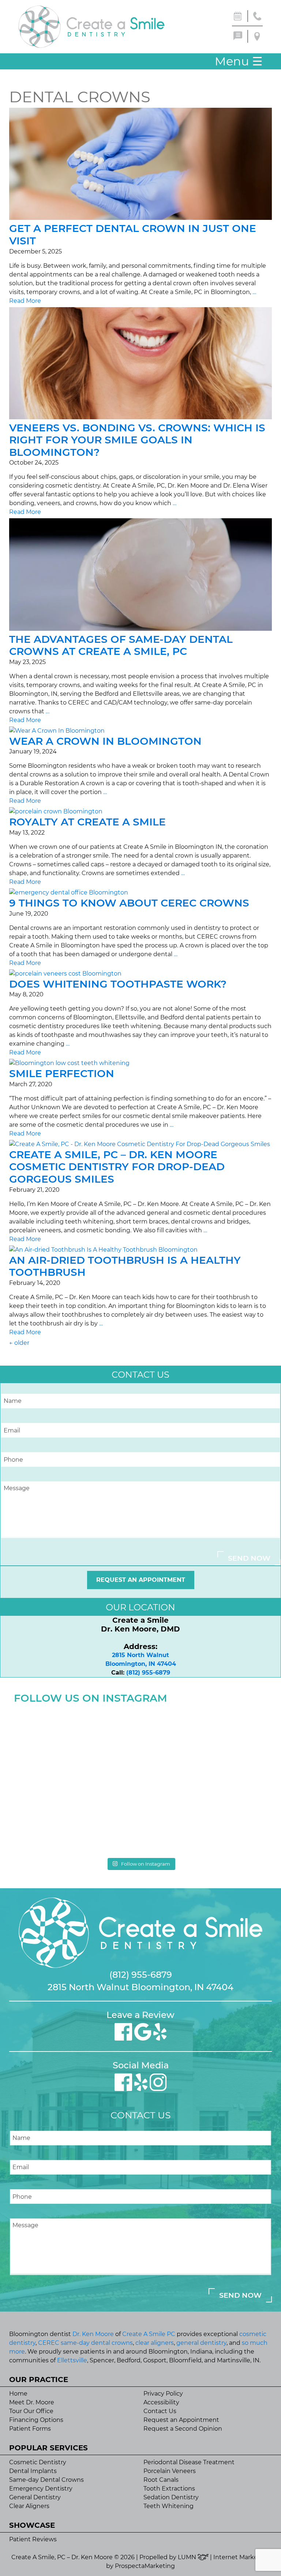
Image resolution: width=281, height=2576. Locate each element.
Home (18, 2394)
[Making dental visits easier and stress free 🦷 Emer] (76, 1817)
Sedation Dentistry (171, 2497)
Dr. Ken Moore (93, 2334)
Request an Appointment (141, 1580)
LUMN (188, 2557)
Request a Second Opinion (183, 2429)
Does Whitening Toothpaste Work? (118, 984)
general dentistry (201, 2343)
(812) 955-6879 (148, 1673)
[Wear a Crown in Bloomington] (57, 731)
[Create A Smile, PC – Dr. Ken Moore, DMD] (91, 27)
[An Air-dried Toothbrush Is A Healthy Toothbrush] (103, 1250)
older (19, 1343)
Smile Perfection (62, 1073)
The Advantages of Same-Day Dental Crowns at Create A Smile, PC (121, 645)
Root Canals (161, 2480)
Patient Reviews (33, 2539)
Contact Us (160, 2411)
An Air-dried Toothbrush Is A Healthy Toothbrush (125, 1266)
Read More (25, 301)
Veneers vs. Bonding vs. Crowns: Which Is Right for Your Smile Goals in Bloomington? (137, 440)
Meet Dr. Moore (32, 2402)
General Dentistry (35, 2497)
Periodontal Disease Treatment (189, 2462)
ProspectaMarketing (145, 2566)
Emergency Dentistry (41, 2489)
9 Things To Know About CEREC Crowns (129, 903)
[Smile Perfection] (69, 1063)
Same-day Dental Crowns (46, 2480)
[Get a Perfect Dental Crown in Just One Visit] (140, 218)
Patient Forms (30, 2429)
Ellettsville (72, 2360)
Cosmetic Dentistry (38, 2462)
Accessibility (161, 2402)
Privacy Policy (163, 2394)
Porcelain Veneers (170, 2471)
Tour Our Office (31, 2411)
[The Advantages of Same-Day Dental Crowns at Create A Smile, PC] (140, 629)
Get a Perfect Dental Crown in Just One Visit (133, 234)
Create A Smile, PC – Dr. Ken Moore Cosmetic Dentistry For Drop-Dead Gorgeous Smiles (117, 1167)
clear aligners (155, 2343)
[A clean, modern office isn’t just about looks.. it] (205, 1817)
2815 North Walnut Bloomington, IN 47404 (140, 1987)
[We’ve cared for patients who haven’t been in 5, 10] (205, 1743)
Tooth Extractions (169, 2489)
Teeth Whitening (168, 2506)
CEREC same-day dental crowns (85, 2343)
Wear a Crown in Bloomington (105, 741)
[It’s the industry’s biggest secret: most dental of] (76, 1743)
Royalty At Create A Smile (87, 822)
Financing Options (36, 2420)
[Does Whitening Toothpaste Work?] (65, 974)
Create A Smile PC (149, 2334)
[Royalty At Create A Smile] (56, 811)
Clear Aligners (29, 2506)
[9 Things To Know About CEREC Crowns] (69, 892)
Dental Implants (33, 2471)
